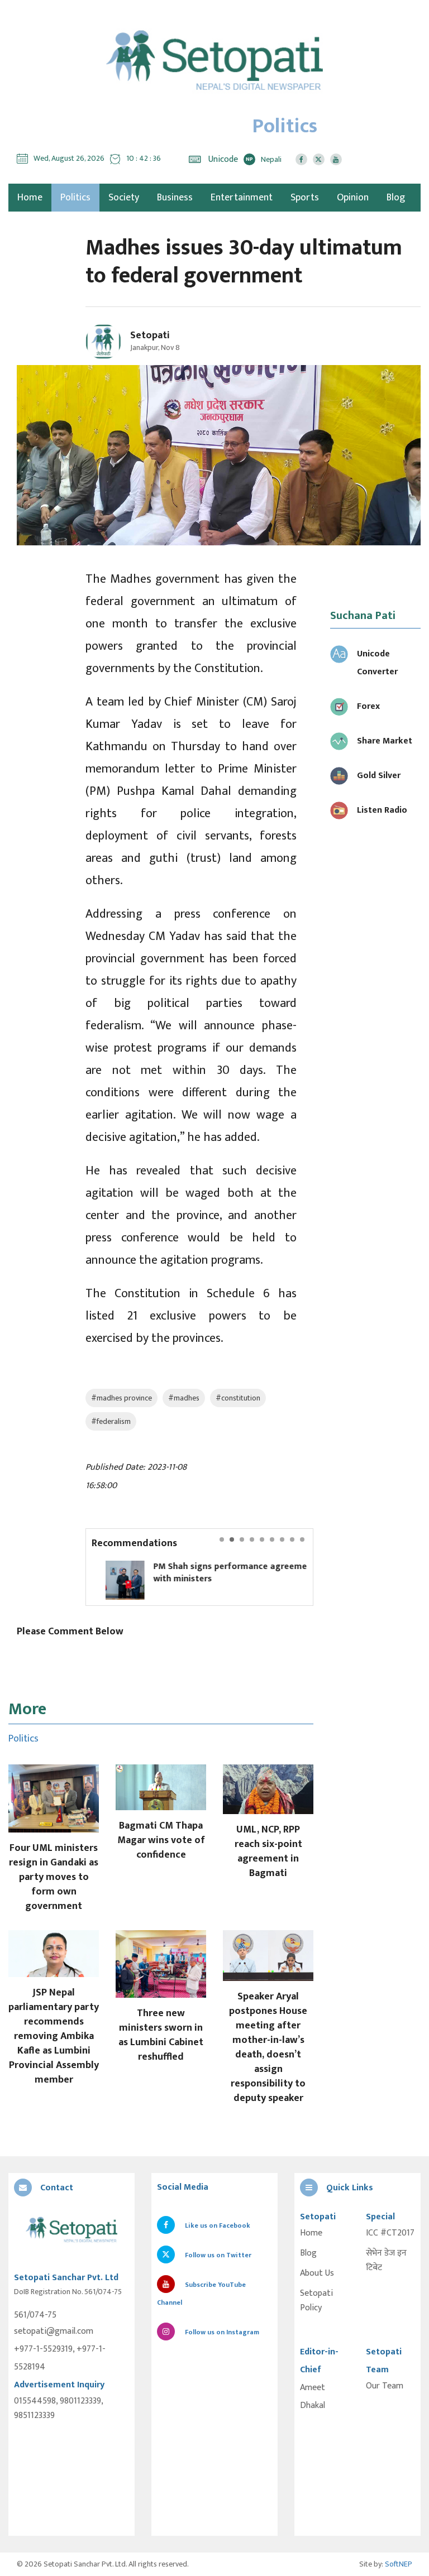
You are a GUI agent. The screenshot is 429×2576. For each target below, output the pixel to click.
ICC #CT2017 (390, 2233)
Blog (396, 198)
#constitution (238, 1398)
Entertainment (242, 198)
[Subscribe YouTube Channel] (336, 159)
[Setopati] (71, 2230)
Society (124, 198)
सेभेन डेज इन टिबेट (386, 2261)
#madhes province (121, 1398)
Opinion (353, 198)
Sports (305, 198)
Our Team (385, 2386)
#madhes (184, 1398)
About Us (317, 2273)
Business (175, 198)
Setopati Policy (316, 2301)
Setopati (150, 335)
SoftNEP (399, 2564)
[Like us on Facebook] (301, 159)
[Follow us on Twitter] (319, 159)
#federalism (111, 1421)
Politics (75, 198)
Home (311, 2233)
